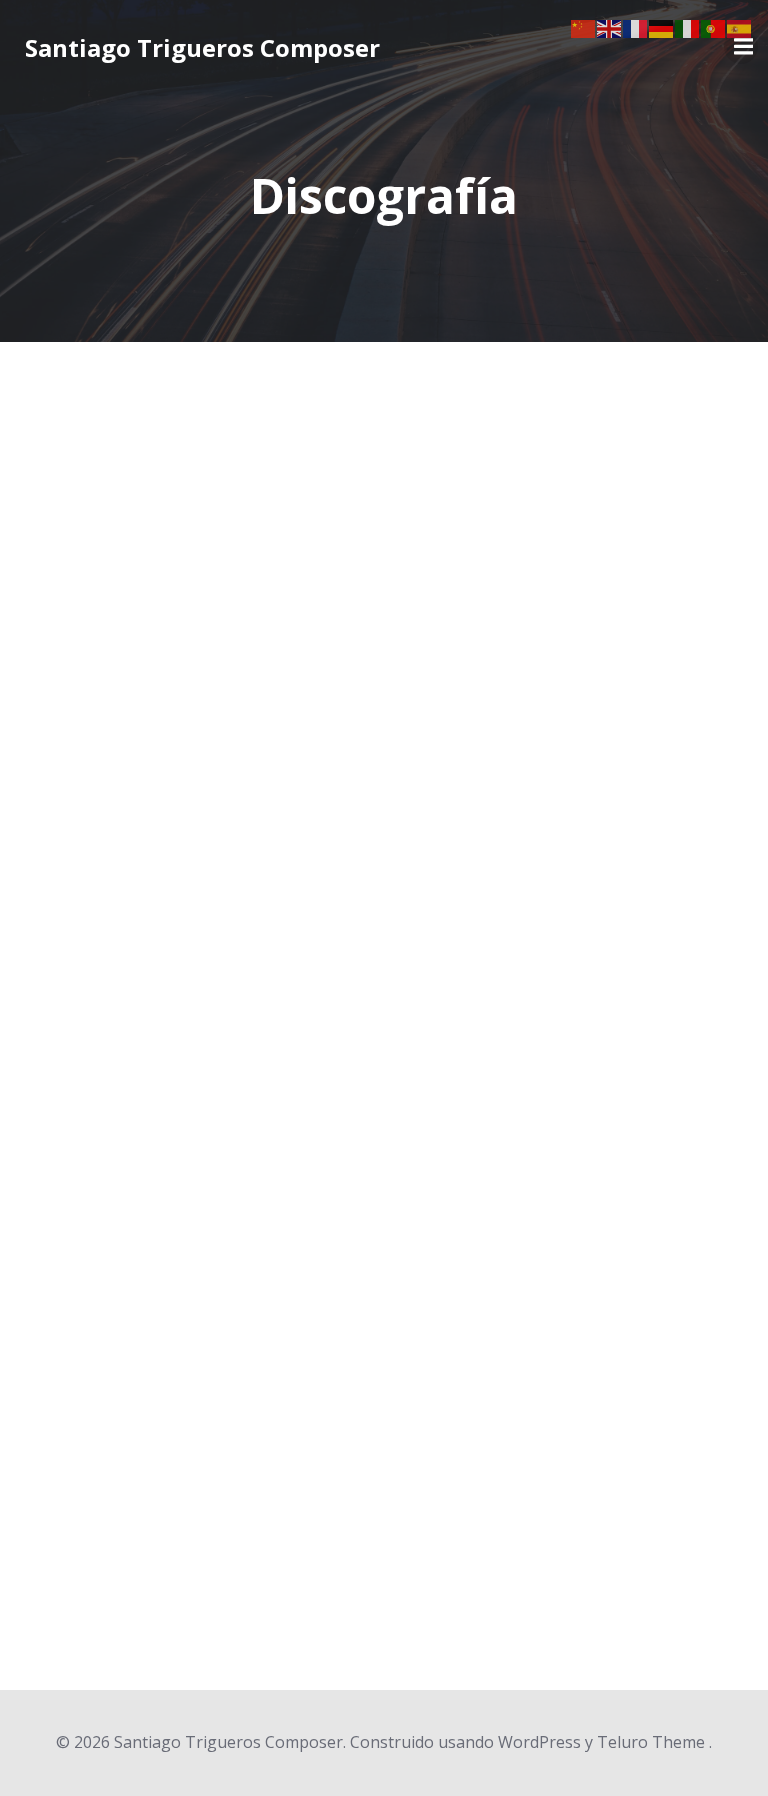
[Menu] (741, 47)
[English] (610, 27)
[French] (636, 27)
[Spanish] (740, 27)
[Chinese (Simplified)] (584, 27)
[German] (662, 27)
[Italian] (688, 27)
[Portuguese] (714, 27)
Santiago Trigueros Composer (202, 47)
